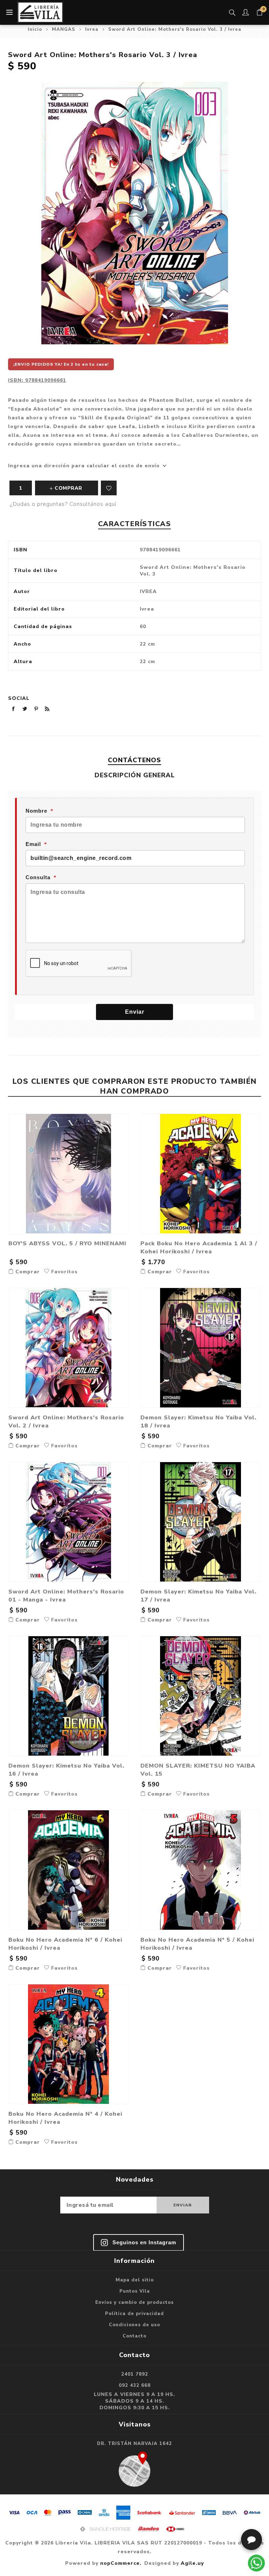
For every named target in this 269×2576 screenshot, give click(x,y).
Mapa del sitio (135, 2280)
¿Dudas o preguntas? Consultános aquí (63, 504)
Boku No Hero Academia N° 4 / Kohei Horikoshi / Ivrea (65, 2118)
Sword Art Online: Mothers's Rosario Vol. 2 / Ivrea (66, 1421)
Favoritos (109, 488)
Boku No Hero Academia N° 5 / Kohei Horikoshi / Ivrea (197, 1944)
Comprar (27, 1272)
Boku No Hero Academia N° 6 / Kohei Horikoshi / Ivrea (65, 1944)
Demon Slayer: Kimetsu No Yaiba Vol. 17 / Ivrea (198, 1596)
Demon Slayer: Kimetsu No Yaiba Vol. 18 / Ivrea (198, 1421)
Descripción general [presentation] (135, 775)
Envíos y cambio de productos (134, 2302)
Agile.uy (192, 2563)
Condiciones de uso (134, 2325)
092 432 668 (135, 2385)
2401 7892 (135, 2374)
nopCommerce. (121, 2563)
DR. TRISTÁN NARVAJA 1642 (134, 2444)
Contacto (134, 2336)
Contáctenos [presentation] (134, 760)
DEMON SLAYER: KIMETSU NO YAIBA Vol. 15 (198, 1770)
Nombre (36, 811)
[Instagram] (139, 2243)
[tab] (134, 760)
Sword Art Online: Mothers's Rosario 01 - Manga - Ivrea (66, 1596)
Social (19, 698)
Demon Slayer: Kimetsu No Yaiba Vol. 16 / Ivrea (66, 1770)
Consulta (38, 877)
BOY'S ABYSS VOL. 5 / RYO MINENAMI (67, 1243)
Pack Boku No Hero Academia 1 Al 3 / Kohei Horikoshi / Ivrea (199, 1247)
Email (33, 844)
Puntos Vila (135, 2291)
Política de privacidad (134, 2314)
